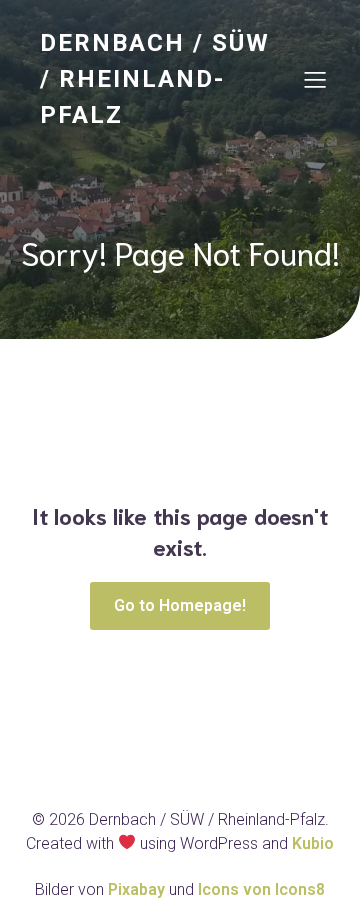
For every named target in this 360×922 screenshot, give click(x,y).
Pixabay (138, 889)
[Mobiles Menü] (315, 79)
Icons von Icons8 (261, 889)
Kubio (313, 843)
